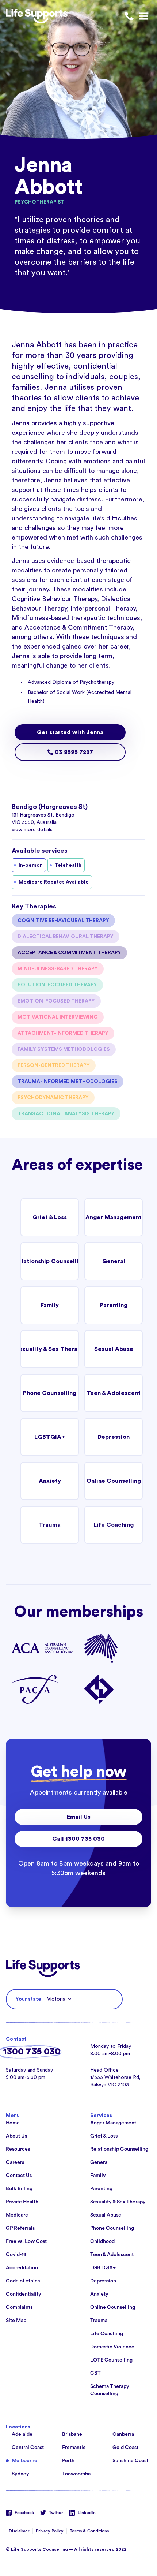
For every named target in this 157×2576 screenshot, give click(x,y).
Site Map (16, 2321)
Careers (15, 2162)
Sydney (20, 2474)
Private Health (22, 2202)
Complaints (19, 2307)
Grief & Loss (50, 1217)
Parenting (114, 1305)
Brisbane (72, 2434)
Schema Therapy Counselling (110, 2390)
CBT (95, 2373)
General (114, 1261)
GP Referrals (20, 2228)
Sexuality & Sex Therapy (50, 1349)
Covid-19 (16, 2255)
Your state (28, 1999)
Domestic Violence (112, 2347)
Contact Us (19, 2176)
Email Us (79, 1817)
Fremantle (74, 2448)
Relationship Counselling (50, 1261)
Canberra (123, 2434)
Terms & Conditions (89, 2531)
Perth (68, 2461)
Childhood (102, 2241)
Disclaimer (19, 2531)
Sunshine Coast (130, 2461)
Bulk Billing (19, 2189)
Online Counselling (114, 1481)
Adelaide (22, 2434)
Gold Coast (125, 2448)
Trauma (50, 1525)
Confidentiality (24, 2294)
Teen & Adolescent (114, 1393)
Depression (114, 1437)
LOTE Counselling (111, 2360)
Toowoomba (76, 2474)
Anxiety (50, 1481)
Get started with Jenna (70, 732)
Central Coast (28, 2448)
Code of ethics (23, 2281)
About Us (16, 2136)
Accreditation (22, 2268)
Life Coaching (114, 1525)
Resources (18, 2149)
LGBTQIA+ (50, 1437)
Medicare (17, 2215)
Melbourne (24, 2461)
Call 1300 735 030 (78, 1839)
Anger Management (114, 1217)
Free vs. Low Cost (26, 2241)
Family (50, 1305)
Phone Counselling (50, 1393)
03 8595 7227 (73, 752)
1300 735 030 (32, 2052)
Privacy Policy (50, 2531)
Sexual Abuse (114, 1349)
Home (13, 2123)
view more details (32, 830)
